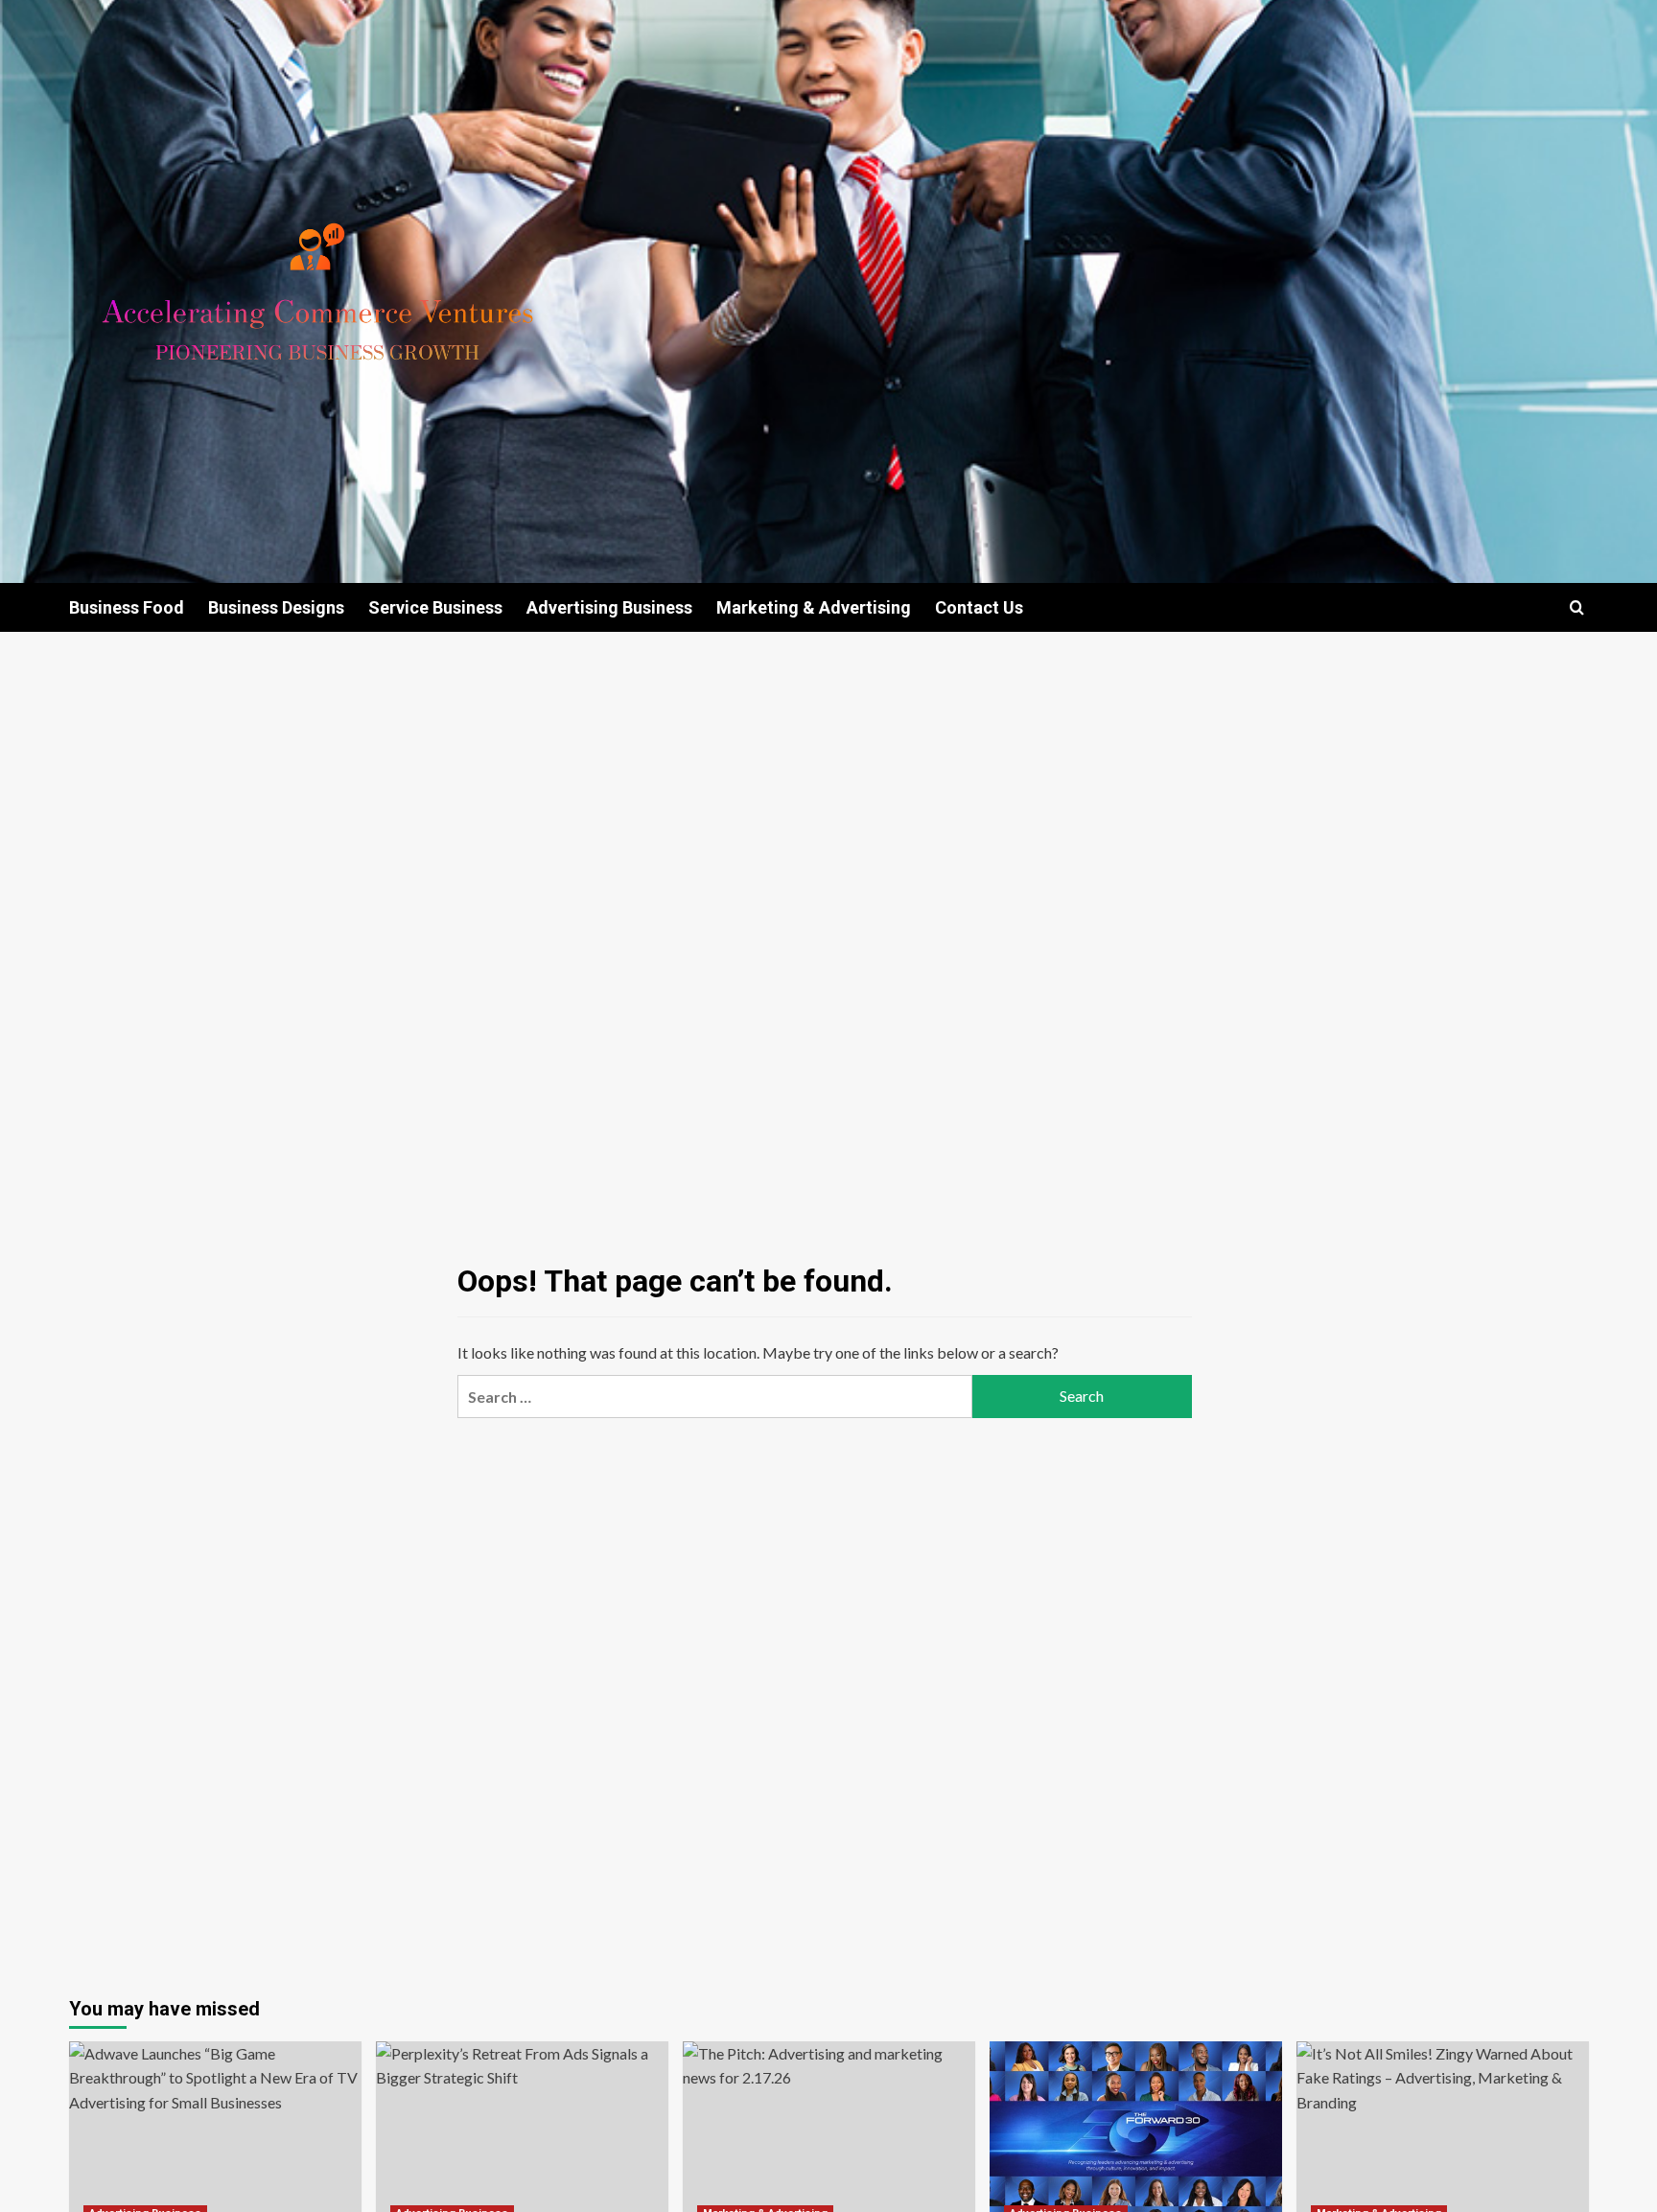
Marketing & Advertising (814, 607)
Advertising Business (609, 607)
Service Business (435, 607)
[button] (1577, 607)
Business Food (127, 607)
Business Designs (276, 607)
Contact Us (979, 607)
